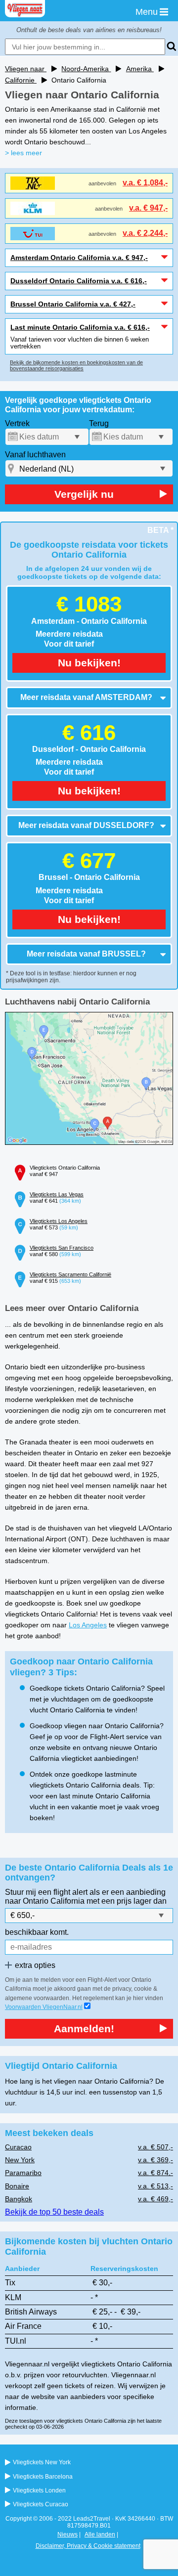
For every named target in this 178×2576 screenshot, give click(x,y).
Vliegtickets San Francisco (62, 1248)
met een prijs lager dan (127, 1901)
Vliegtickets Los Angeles (59, 1221)
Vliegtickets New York (42, 2462)
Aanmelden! (84, 2029)
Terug (99, 423)
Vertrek (17, 423)
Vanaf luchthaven (35, 455)
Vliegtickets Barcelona (43, 2477)
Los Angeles (88, 1625)
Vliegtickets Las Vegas (57, 1194)
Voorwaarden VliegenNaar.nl (44, 2007)
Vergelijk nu (84, 494)
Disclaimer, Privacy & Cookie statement (88, 2546)
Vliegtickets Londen (39, 2490)
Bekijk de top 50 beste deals (54, 2212)
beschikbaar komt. (37, 1932)
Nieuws (67, 2534)
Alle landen (100, 2534)
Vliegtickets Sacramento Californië (70, 1274)
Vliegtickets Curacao (41, 2504)
